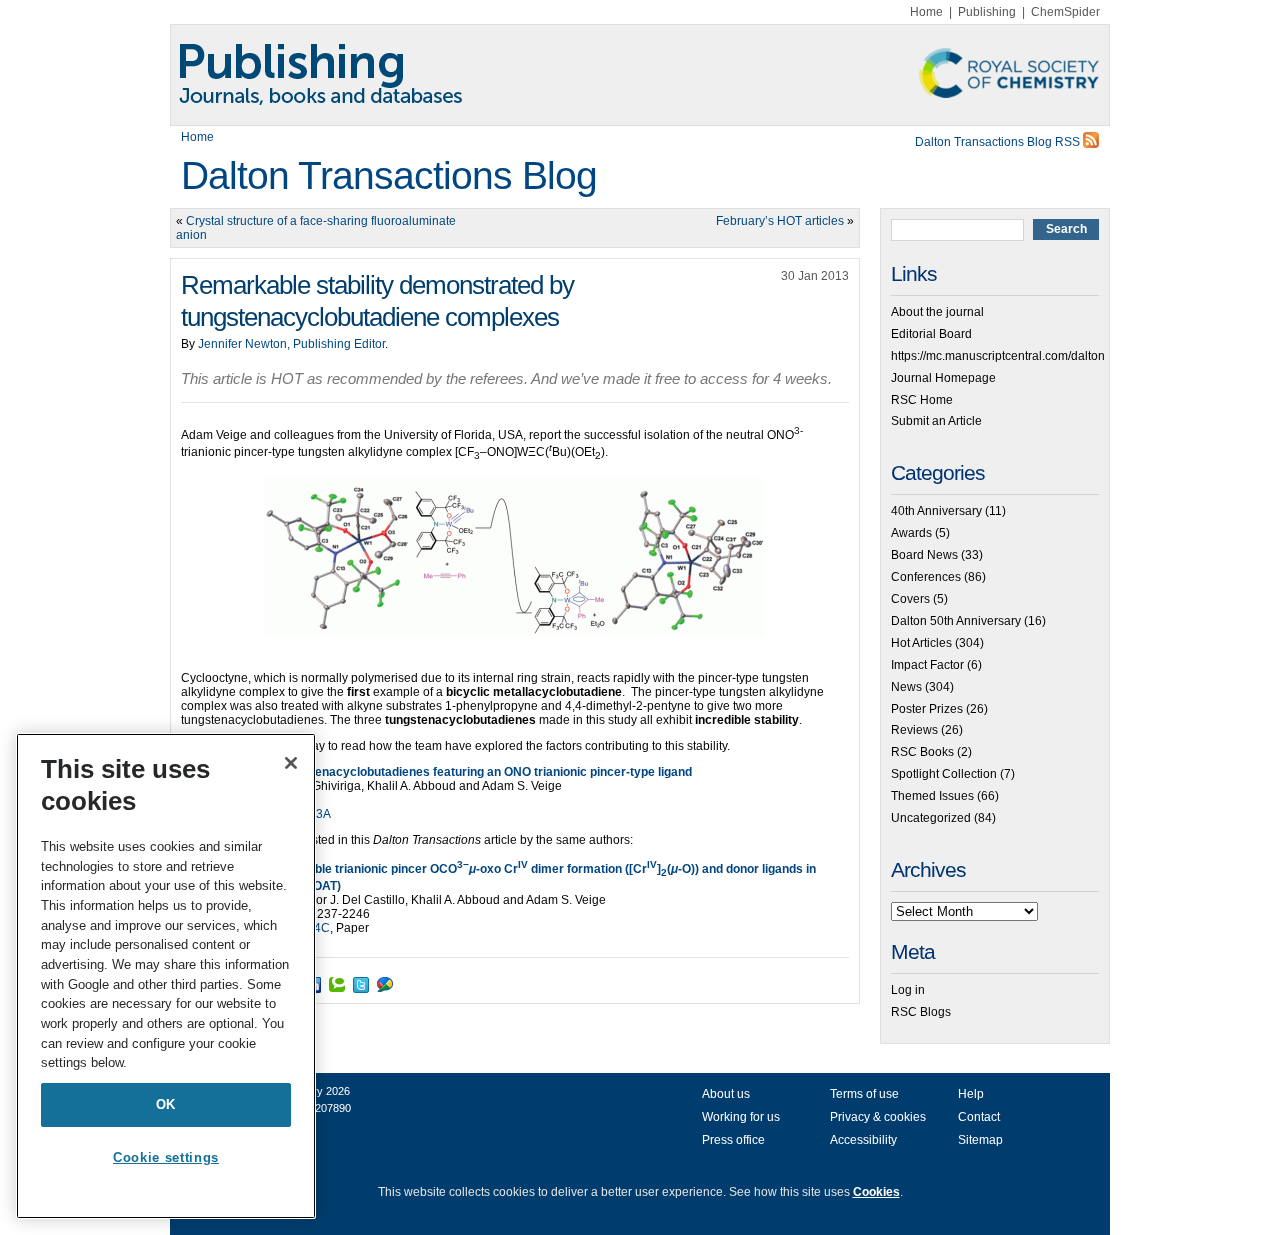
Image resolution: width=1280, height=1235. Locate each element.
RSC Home (922, 400)
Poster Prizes (927, 709)
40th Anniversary (936, 511)
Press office (733, 1140)
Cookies (876, 1192)
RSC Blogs (921, 1012)
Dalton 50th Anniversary (956, 621)
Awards (911, 533)
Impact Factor (927, 665)
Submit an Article (936, 421)
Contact (979, 1117)
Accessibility (863, 1140)
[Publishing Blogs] (640, 75)
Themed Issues (932, 796)
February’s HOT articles (780, 221)
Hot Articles (921, 643)
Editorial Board (931, 334)
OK (166, 1104)
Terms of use (864, 1094)
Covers (910, 599)
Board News (924, 555)
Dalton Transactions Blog (389, 175)
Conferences (926, 577)
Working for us (741, 1117)
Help (971, 1094)
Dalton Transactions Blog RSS (999, 142)
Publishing (987, 12)
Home (926, 12)
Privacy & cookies (878, 1117)
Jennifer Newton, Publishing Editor (291, 344)
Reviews (914, 730)
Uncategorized (931, 818)
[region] (166, 976)
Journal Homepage (943, 378)
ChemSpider (1065, 12)
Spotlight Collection (944, 774)
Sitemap (980, 1140)
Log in (908, 990)
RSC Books (922, 752)
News (906, 687)
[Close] (291, 763)
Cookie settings (166, 1157)
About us (726, 1094)
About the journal (937, 312)
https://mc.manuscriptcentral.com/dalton (998, 356)
